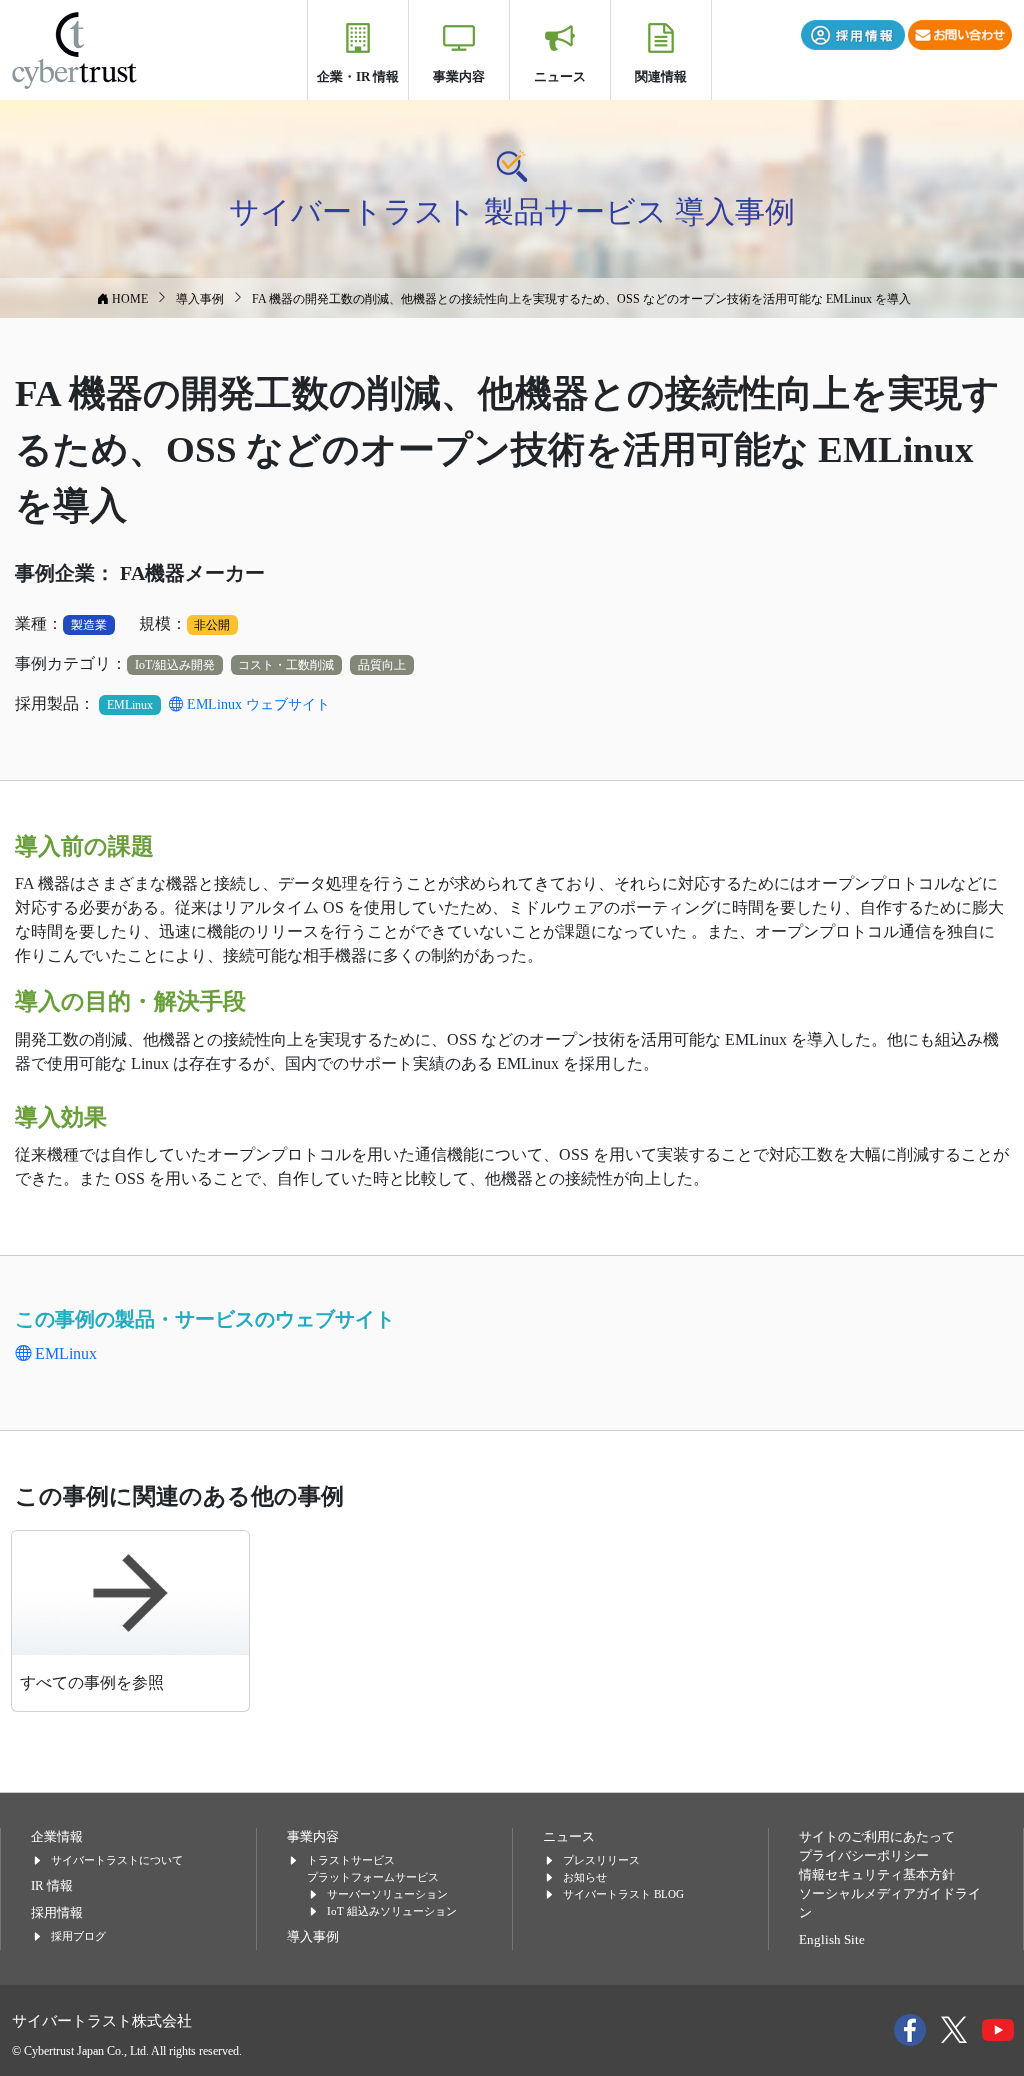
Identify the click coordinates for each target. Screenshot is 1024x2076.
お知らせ (585, 1877)
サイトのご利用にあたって (877, 1837)
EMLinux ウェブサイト (256, 704)
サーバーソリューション (387, 1894)
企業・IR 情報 (358, 76)
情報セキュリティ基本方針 (877, 1875)
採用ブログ (78, 1936)
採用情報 (57, 1913)
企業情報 (57, 1837)
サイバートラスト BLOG (623, 1894)
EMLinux (64, 1353)
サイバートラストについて (117, 1860)
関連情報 (661, 76)
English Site (832, 1940)
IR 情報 (52, 1886)
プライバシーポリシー (864, 1856)
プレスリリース (601, 1860)
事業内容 (459, 76)
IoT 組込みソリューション (392, 1911)
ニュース (560, 76)
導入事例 (313, 1937)
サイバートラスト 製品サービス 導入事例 (512, 211)
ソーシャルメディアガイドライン (890, 1903)
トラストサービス (351, 1860)
